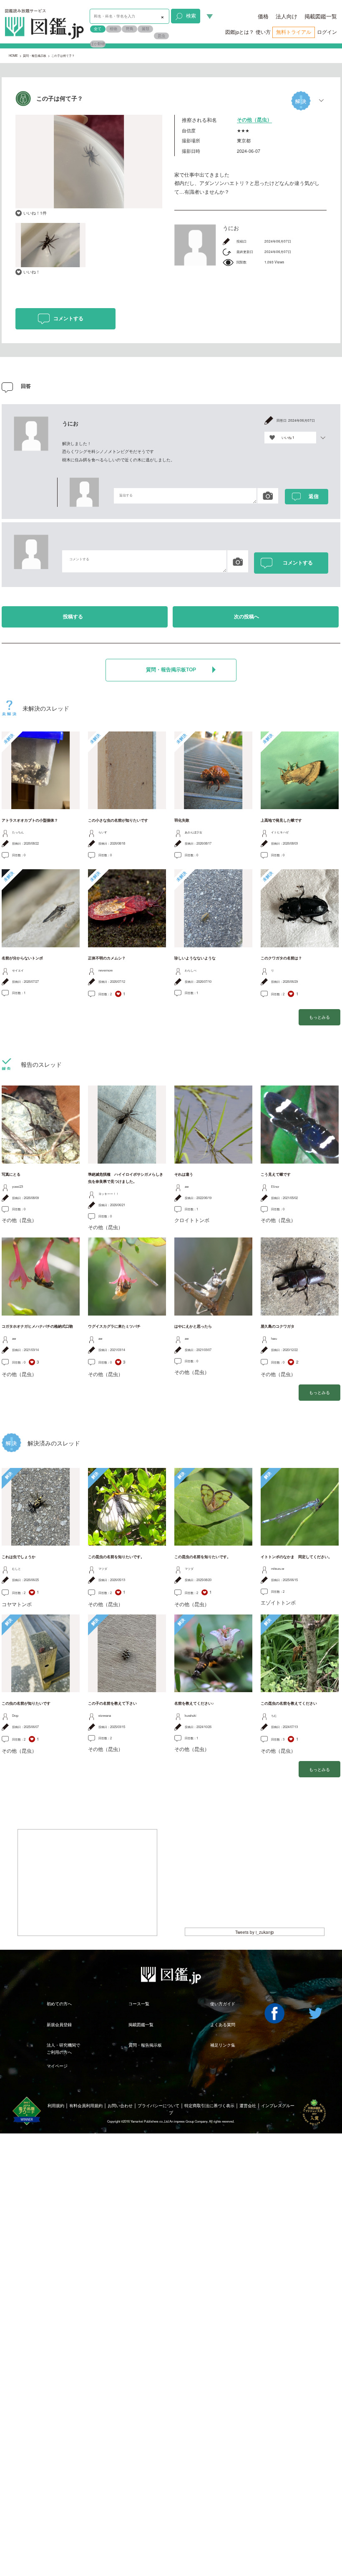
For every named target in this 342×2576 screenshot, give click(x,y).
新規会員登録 (59, 2024)
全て (98, 29)
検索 (191, 15)
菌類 (146, 29)
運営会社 (248, 2105)
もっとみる (319, 1017)
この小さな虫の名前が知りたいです (118, 820)
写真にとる (11, 1174)
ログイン (327, 32)
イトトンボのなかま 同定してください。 (296, 1557)
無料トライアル (294, 32)
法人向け (287, 16)
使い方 (263, 32)
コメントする (68, 319)
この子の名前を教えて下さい (112, 1703)
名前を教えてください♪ (194, 1703)
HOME (13, 55)
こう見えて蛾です (276, 1174)
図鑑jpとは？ (240, 32)
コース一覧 (139, 2004)
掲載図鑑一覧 (321, 16)
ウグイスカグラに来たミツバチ (114, 1326)
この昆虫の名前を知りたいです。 (116, 1557)
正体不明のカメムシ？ (107, 958)
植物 (113, 29)
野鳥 (130, 29)
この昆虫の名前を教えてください (289, 1703)
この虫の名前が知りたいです (26, 1703)
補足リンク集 (223, 2045)
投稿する (73, 617)
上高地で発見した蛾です (281, 820)
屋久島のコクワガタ (278, 1326)
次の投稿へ (246, 617)
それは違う (184, 1174)
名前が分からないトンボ (22, 958)
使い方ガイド (223, 2004)
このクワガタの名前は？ (281, 958)
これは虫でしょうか (19, 1557)
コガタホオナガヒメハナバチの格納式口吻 (37, 1326)
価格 (263, 16)
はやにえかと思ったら (193, 1326)
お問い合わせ (120, 2105)
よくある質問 (223, 2024)
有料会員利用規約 (86, 2105)
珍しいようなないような (195, 958)
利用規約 (56, 2105)
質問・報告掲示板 (35, 55)
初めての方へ (59, 2004)
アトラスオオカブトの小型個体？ (30, 820)
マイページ (57, 2066)
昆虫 (161, 36)
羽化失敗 (182, 820)
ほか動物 (98, 44)
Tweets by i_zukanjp (255, 1932)
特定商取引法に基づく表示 (209, 2105)
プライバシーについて (158, 2105)
